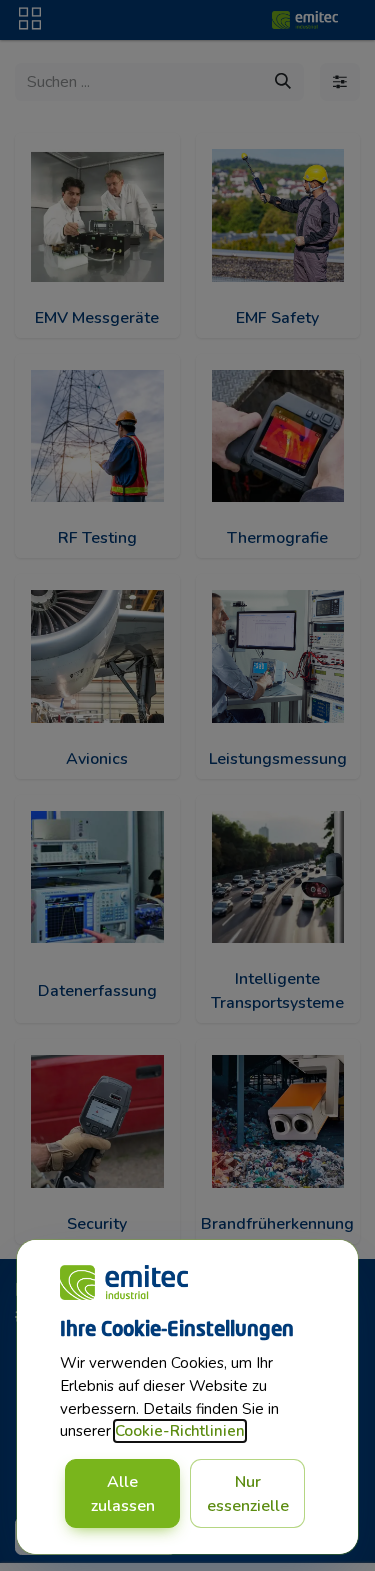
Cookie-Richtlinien (180, 1431)
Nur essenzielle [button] (248, 1494)
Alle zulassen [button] (123, 1494)
